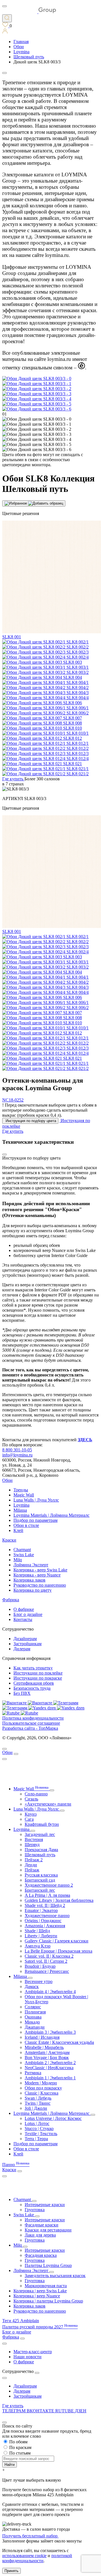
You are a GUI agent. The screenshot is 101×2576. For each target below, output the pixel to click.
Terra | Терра (36, 2139)
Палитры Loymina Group (48, 2265)
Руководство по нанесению (40, 1585)
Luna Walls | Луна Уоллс (36, 1500)
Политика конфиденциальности (33, 1718)
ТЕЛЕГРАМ (14, 2411)
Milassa (20, 1510)
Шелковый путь (40, 1855)
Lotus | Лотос (37, 2123)
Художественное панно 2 (49, 1885)
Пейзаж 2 (34, 1860)
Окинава (33, 2017)
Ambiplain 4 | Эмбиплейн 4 (50, 1992)
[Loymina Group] (29, 12)
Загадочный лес (40, 1834)
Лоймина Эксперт (31, 1565)
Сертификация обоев (34, 1683)
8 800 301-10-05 (17, 1450)
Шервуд (32, 1845)
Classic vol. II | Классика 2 (49, 1956)
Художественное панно (47, 1916)
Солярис (33, 2007)
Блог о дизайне (28, 1614)
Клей (18, 1530)
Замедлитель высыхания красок (55, 2276)
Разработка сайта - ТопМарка (30, 1728)
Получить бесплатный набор (30, 2536)
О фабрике (24, 1609)
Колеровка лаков (29, 1580)
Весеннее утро (39, 1981)
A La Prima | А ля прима (47, 1895)
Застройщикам (27, 1644)
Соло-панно (36, 1794)
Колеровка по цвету (33, 1590)
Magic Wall (24, 1495)
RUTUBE (65, 2411)
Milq (18, 1560)
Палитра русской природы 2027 (40, 2327)
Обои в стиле (26, 1525)
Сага (29, 1819)
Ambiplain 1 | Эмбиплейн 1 (50, 2078)
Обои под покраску (43, 2088)
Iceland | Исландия (42, 2037)
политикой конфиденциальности (37, 2558)
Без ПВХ (22, 1693)
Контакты (23, 1619)
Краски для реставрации (48, 2230)
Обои (7, 1480)
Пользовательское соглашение (31, 1723)
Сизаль (31, 1799)
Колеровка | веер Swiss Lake (40, 2291)
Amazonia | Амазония (45, 1926)
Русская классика (41, 1875)
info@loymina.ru (17, 1455)
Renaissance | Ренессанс (47, 1971)
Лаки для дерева (40, 2235)
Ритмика (33, 2073)
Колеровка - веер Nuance (37, 1575)
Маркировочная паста (46, 2286)
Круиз (31, 1814)
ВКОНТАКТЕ (41, 2411)
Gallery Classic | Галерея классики (57, 1941)
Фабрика (11, 1600)
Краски (9, 1540)
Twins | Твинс (38, 2103)
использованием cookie (24, 2556)
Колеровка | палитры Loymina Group (48, 2301)
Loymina (21, 1505)
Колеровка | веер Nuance (37, 2296)
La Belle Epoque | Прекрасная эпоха (58, 1951)
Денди (31, 1865)
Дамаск (32, 1987)
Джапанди (35, 2027)
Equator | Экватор (41, 1910)
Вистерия (34, 1839)
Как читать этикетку (33, 1668)
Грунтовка (35, 2210)
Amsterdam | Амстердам (47, 2052)
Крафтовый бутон (42, 1824)
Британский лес (40, 1890)
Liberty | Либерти (41, 1936)
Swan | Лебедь (38, 2098)
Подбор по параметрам (35, 1520)
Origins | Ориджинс (43, 1921)
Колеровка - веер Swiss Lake (40, 1570)
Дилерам (22, 1649)
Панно (16, 2165)
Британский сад (40, 1880)
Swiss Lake (24, 1555)
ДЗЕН (81, 2411)
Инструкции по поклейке (38, 1673)
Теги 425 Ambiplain (21, 2321)
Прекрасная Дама (41, 1850)
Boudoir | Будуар (40, 1966)
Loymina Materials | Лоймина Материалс (51, 1515)
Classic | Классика (42, 2093)
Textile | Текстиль (41, 2134)
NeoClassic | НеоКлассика (49, 2068)
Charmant (22, 1550)
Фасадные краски (42, 2225)
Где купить (13, 2406)
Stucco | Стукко (39, 2128)
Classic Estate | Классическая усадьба (59, 2042)
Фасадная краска (41, 2255)
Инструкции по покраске (38, 1678)
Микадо (32, 2022)
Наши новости (27, 2357)
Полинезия (35, 2012)
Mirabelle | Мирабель (44, 2047)
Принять (12, 2571)
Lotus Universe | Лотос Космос (53, 2118)
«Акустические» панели (48, 1804)
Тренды (21, 1490)
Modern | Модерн (41, 2083)
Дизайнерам (25, 1639)
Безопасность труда (32, 1688)
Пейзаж (32, 1870)
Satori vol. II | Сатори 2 (46, 1961)
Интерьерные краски (45, 2205)
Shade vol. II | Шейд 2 (45, 1905)
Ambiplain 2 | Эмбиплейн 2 (50, 2063)
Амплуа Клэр (38, 1946)
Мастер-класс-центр (33, 2352)
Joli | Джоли (36, 2108)
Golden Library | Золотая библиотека (59, 1900)
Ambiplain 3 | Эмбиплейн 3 (50, 2032)
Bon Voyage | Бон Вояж (47, 2058)
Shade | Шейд (37, 1931)
